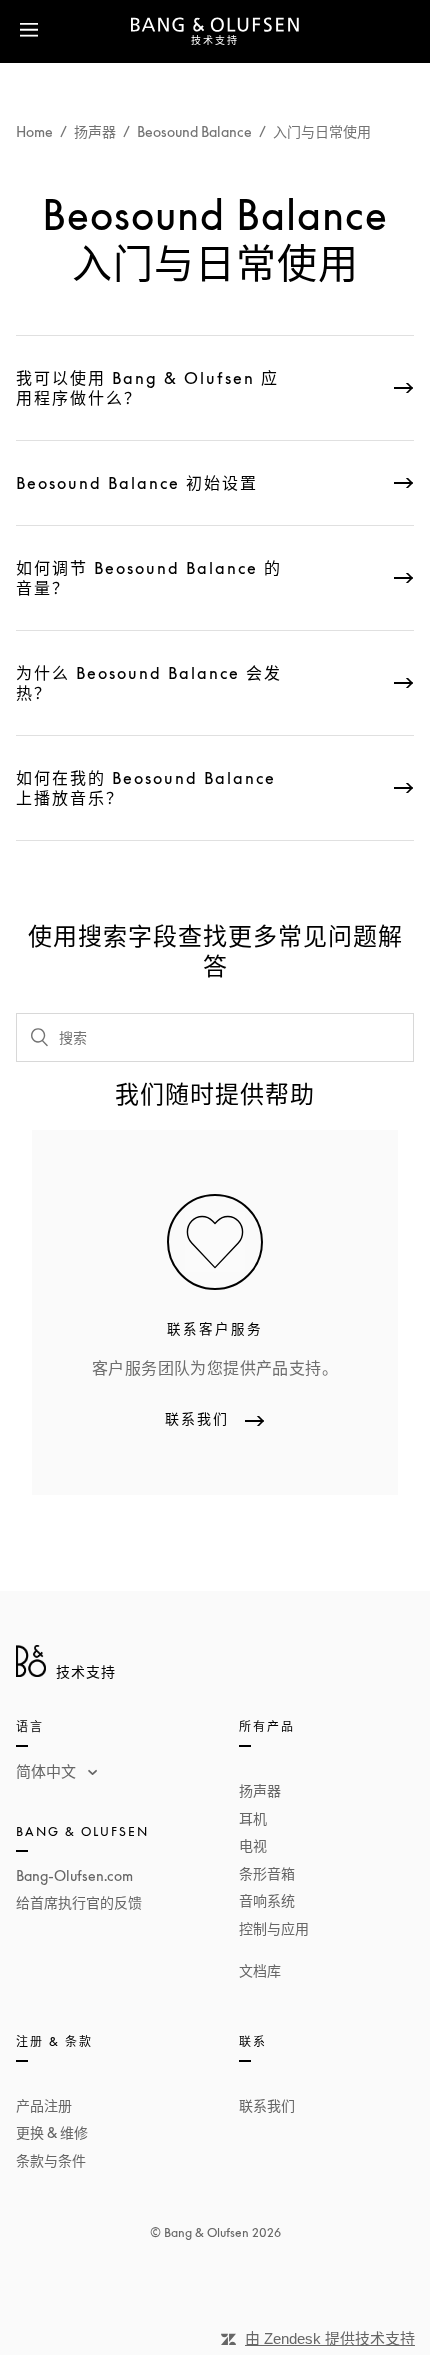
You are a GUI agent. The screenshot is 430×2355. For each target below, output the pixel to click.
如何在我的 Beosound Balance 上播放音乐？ (146, 788)
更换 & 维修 (52, 2132)
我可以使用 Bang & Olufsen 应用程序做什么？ (147, 388)
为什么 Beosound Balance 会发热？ (149, 683)
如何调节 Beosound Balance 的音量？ (149, 578)
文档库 (260, 1970)
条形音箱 (267, 1873)
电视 (253, 1845)
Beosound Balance (194, 131)
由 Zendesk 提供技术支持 (330, 2338)
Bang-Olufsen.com (74, 1875)
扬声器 (95, 131)
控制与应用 (274, 1928)
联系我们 (267, 2105)
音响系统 (267, 1900)
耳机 (253, 1818)
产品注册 (44, 2105)
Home (34, 131)
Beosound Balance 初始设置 (137, 483)
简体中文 (48, 1771)
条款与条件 (51, 2160)
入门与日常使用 (322, 131)
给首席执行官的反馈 (79, 1902)
